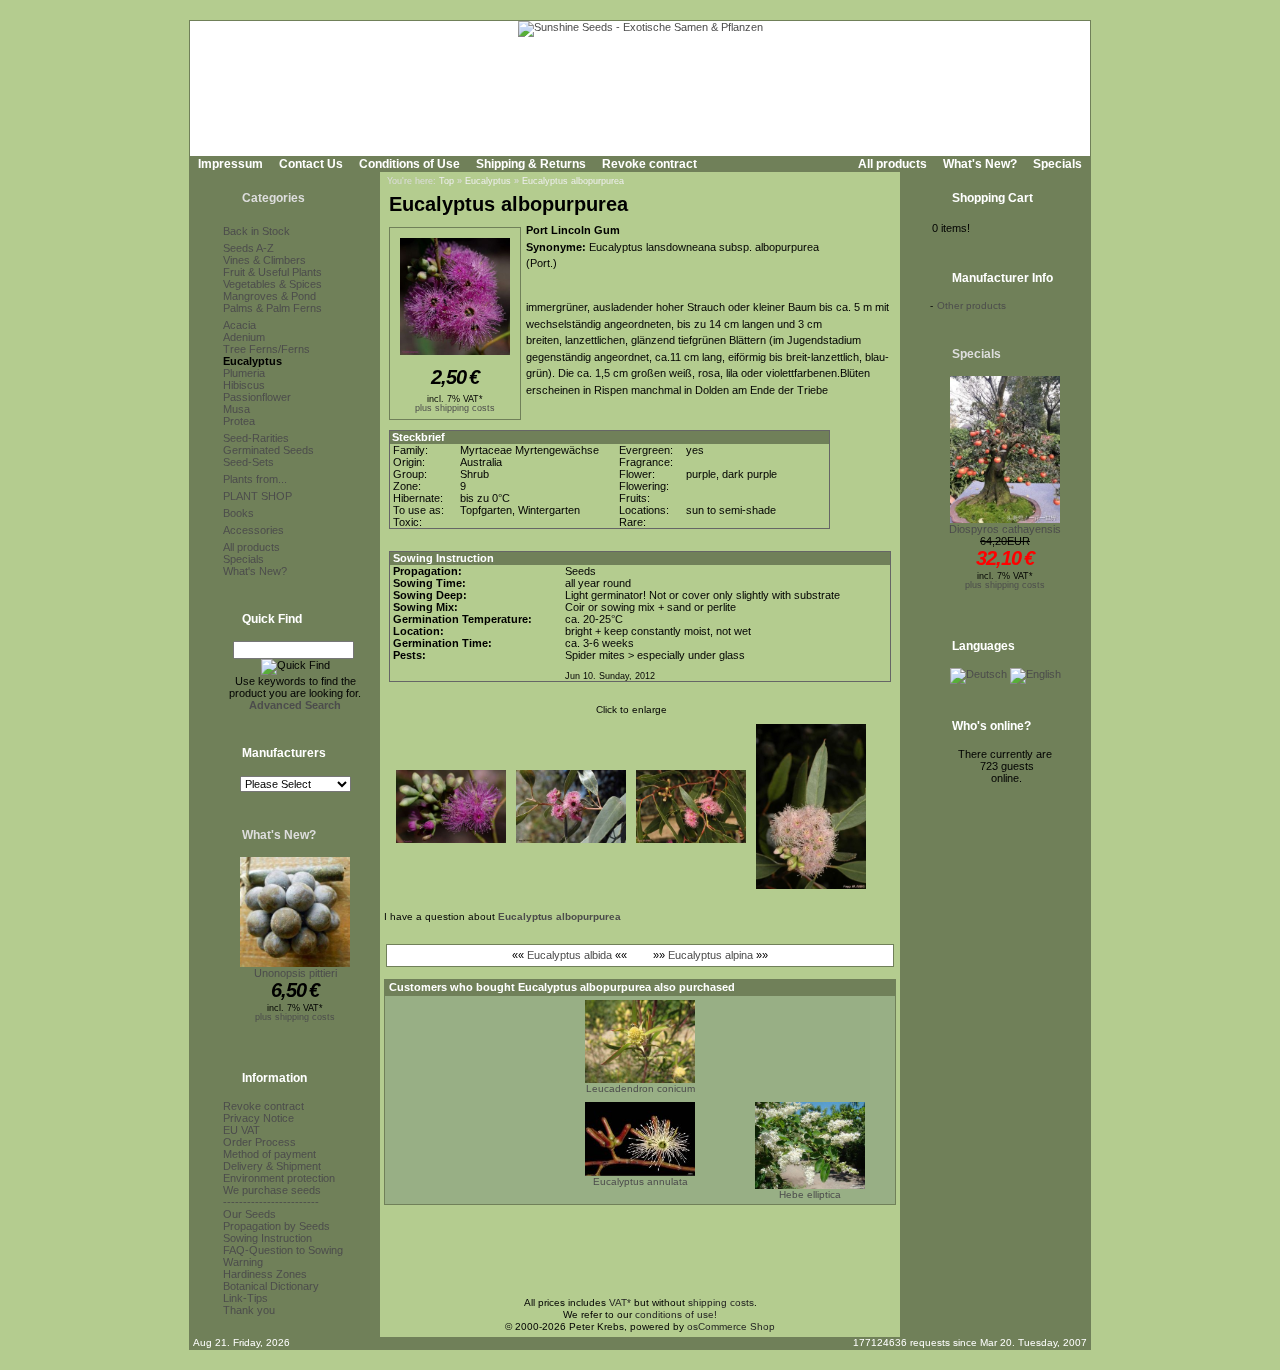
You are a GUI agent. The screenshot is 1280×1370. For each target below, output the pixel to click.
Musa (236, 409)
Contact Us (311, 164)
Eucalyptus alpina (710, 955)
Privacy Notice (258, 1118)
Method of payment (269, 1154)
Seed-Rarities (256, 438)
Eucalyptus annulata (640, 1181)
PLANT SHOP (257, 496)
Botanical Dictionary (271, 1286)
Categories (273, 198)
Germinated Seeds (268, 450)
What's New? (980, 164)
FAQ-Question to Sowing (283, 1250)
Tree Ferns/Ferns (266, 349)
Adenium (244, 337)
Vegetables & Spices (272, 284)
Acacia (239, 325)
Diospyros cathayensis (1005, 529)
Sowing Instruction (267, 1238)
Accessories (253, 530)
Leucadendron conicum (640, 1088)
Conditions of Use (409, 164)
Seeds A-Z (248, 248)
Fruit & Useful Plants (272, 272)
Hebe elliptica (810, 1194)
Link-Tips (245, 1298)
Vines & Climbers (264, 260)
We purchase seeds (272, 1190)
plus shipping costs (295, 1017)
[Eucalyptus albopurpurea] (455, 356)
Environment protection (279, 1178)
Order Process (259, 1142)
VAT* (620, 1302)
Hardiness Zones (265, 1274)
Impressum (230, 164)
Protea (239, 421)
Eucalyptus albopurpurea (573, 181)
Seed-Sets (248, 462)
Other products (971, 305)
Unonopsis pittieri (295, 973)
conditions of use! (676, 1314)
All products (892, 164)
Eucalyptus (252, 361)
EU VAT (241, 1130)
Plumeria (244, 373)
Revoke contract (649, 164)
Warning (243, 1262)
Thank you (249, 1310)
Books (238, 513)
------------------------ (271, 1202)
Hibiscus (244, 385)
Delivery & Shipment (272, 1166)
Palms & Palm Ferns (272, 308)
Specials (1057, 164)
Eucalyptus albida (569, 955)
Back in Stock (256, 231)
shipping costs (721, 1302)
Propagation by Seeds (276, 1226)
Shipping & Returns (531, 164)
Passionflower (257, 397)
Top (446, 181)
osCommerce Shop (731, 1326)
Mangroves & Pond (269, 296)
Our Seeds (249, 1214)
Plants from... (255, 479)
